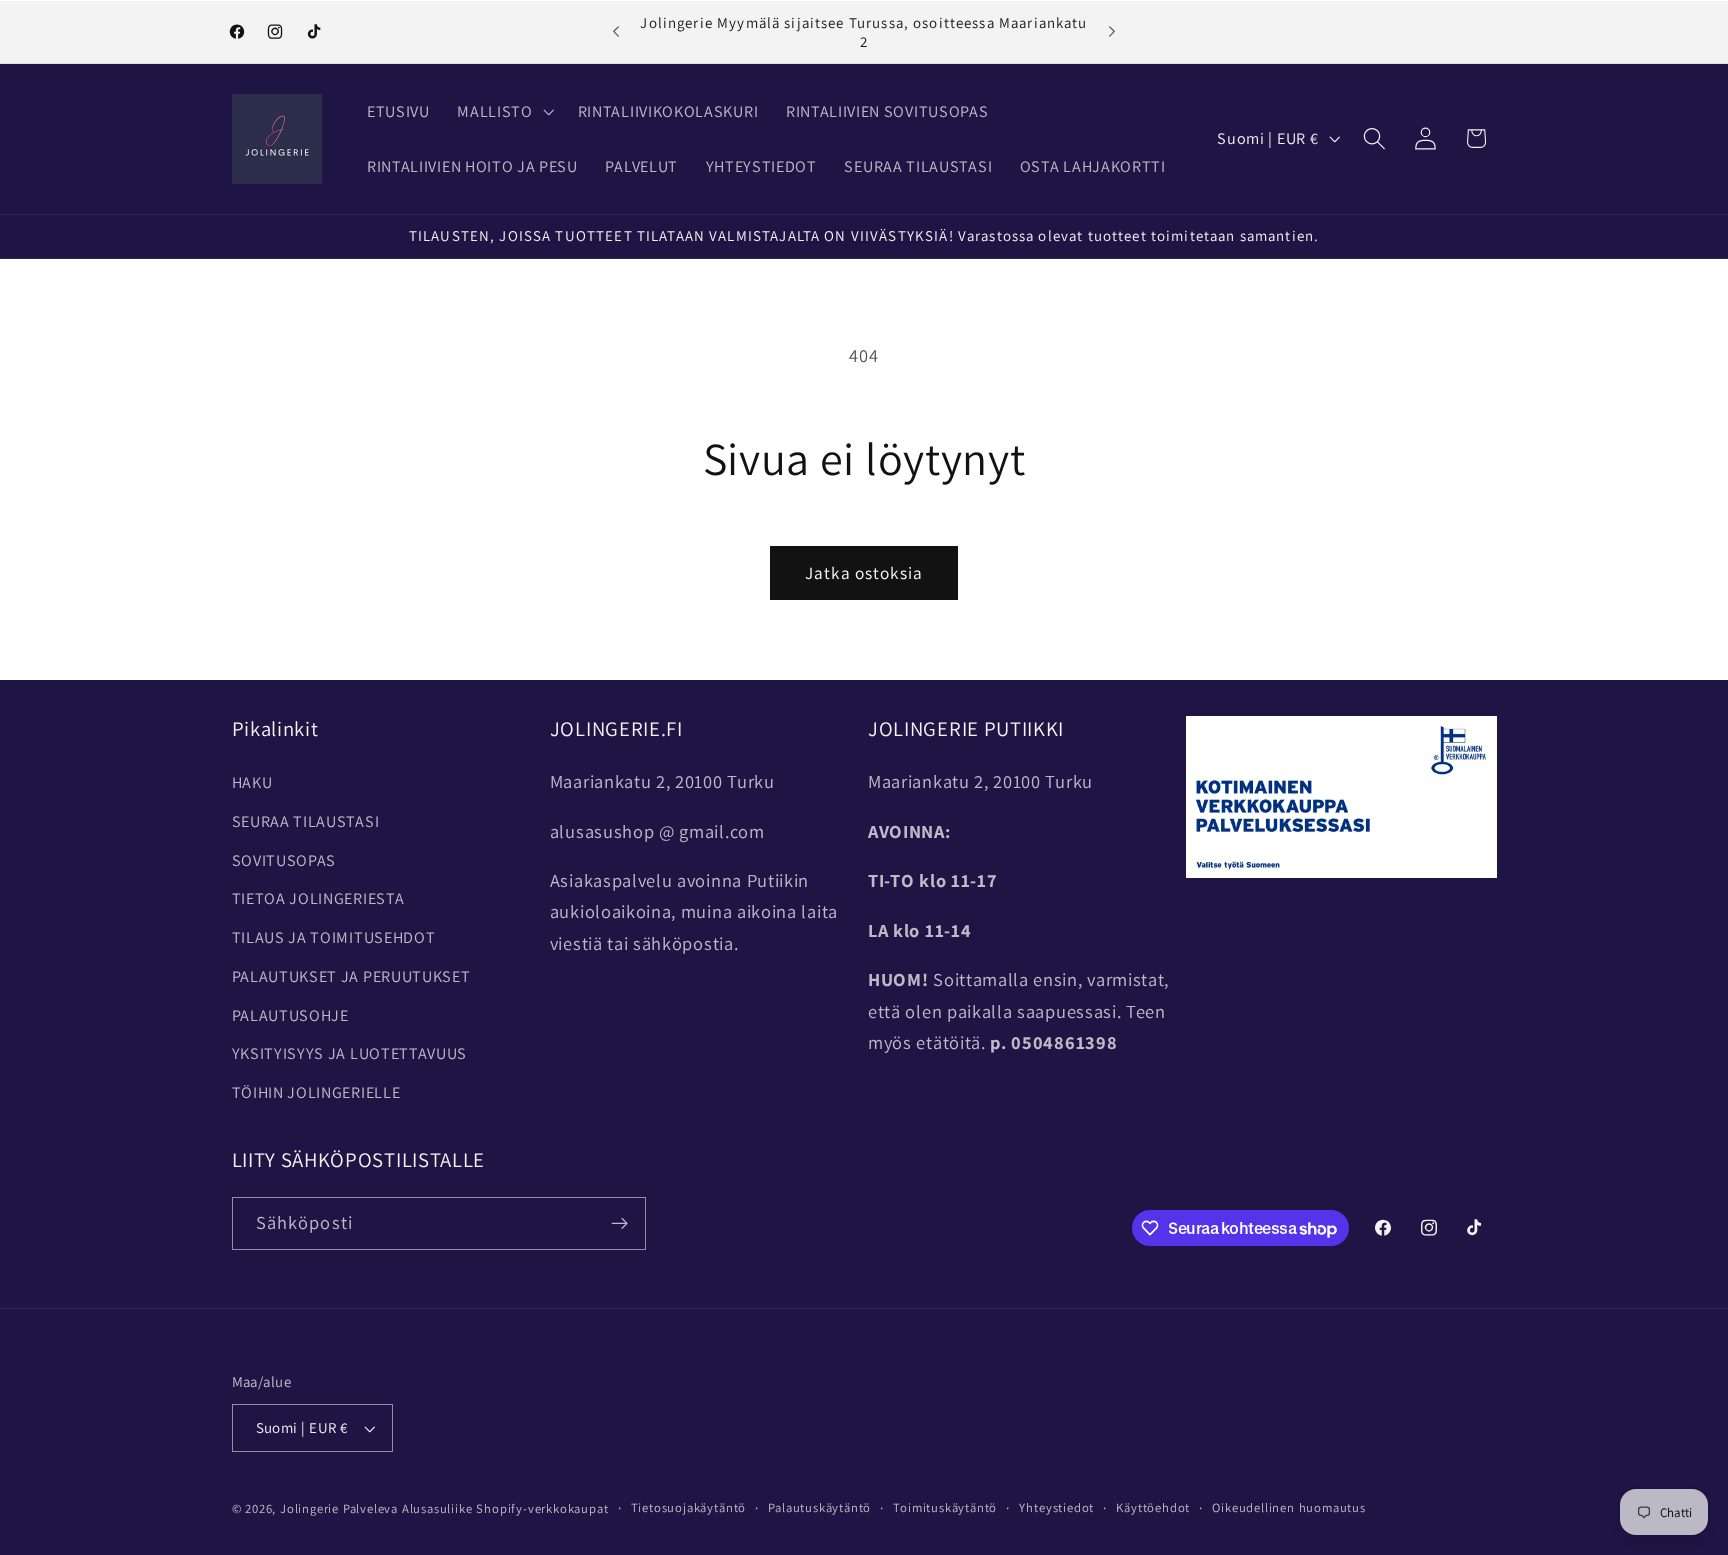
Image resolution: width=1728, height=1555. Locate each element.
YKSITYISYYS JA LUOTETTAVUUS (350, 1053)
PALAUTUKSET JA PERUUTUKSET (351, 976)
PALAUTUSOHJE (290, 1015)
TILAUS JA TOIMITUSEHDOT (334, 937)
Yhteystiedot (1056, 1507)
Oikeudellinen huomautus (1289, 1507)
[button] (504, 111)
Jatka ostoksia (864, 572)
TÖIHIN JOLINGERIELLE (316, 1092)
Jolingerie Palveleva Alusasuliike (376, 1508)
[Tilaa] (619, 1224)
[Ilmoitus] (1112, 32)
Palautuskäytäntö (819, 1507)
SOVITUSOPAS (284, 860)
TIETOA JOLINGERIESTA (318, 898)
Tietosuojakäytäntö (689, 1507)
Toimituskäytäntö (945, 1507)
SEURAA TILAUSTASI (306, 821)
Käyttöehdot (1153, 1507)
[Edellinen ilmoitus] (616, 32)
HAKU (252, 782)
